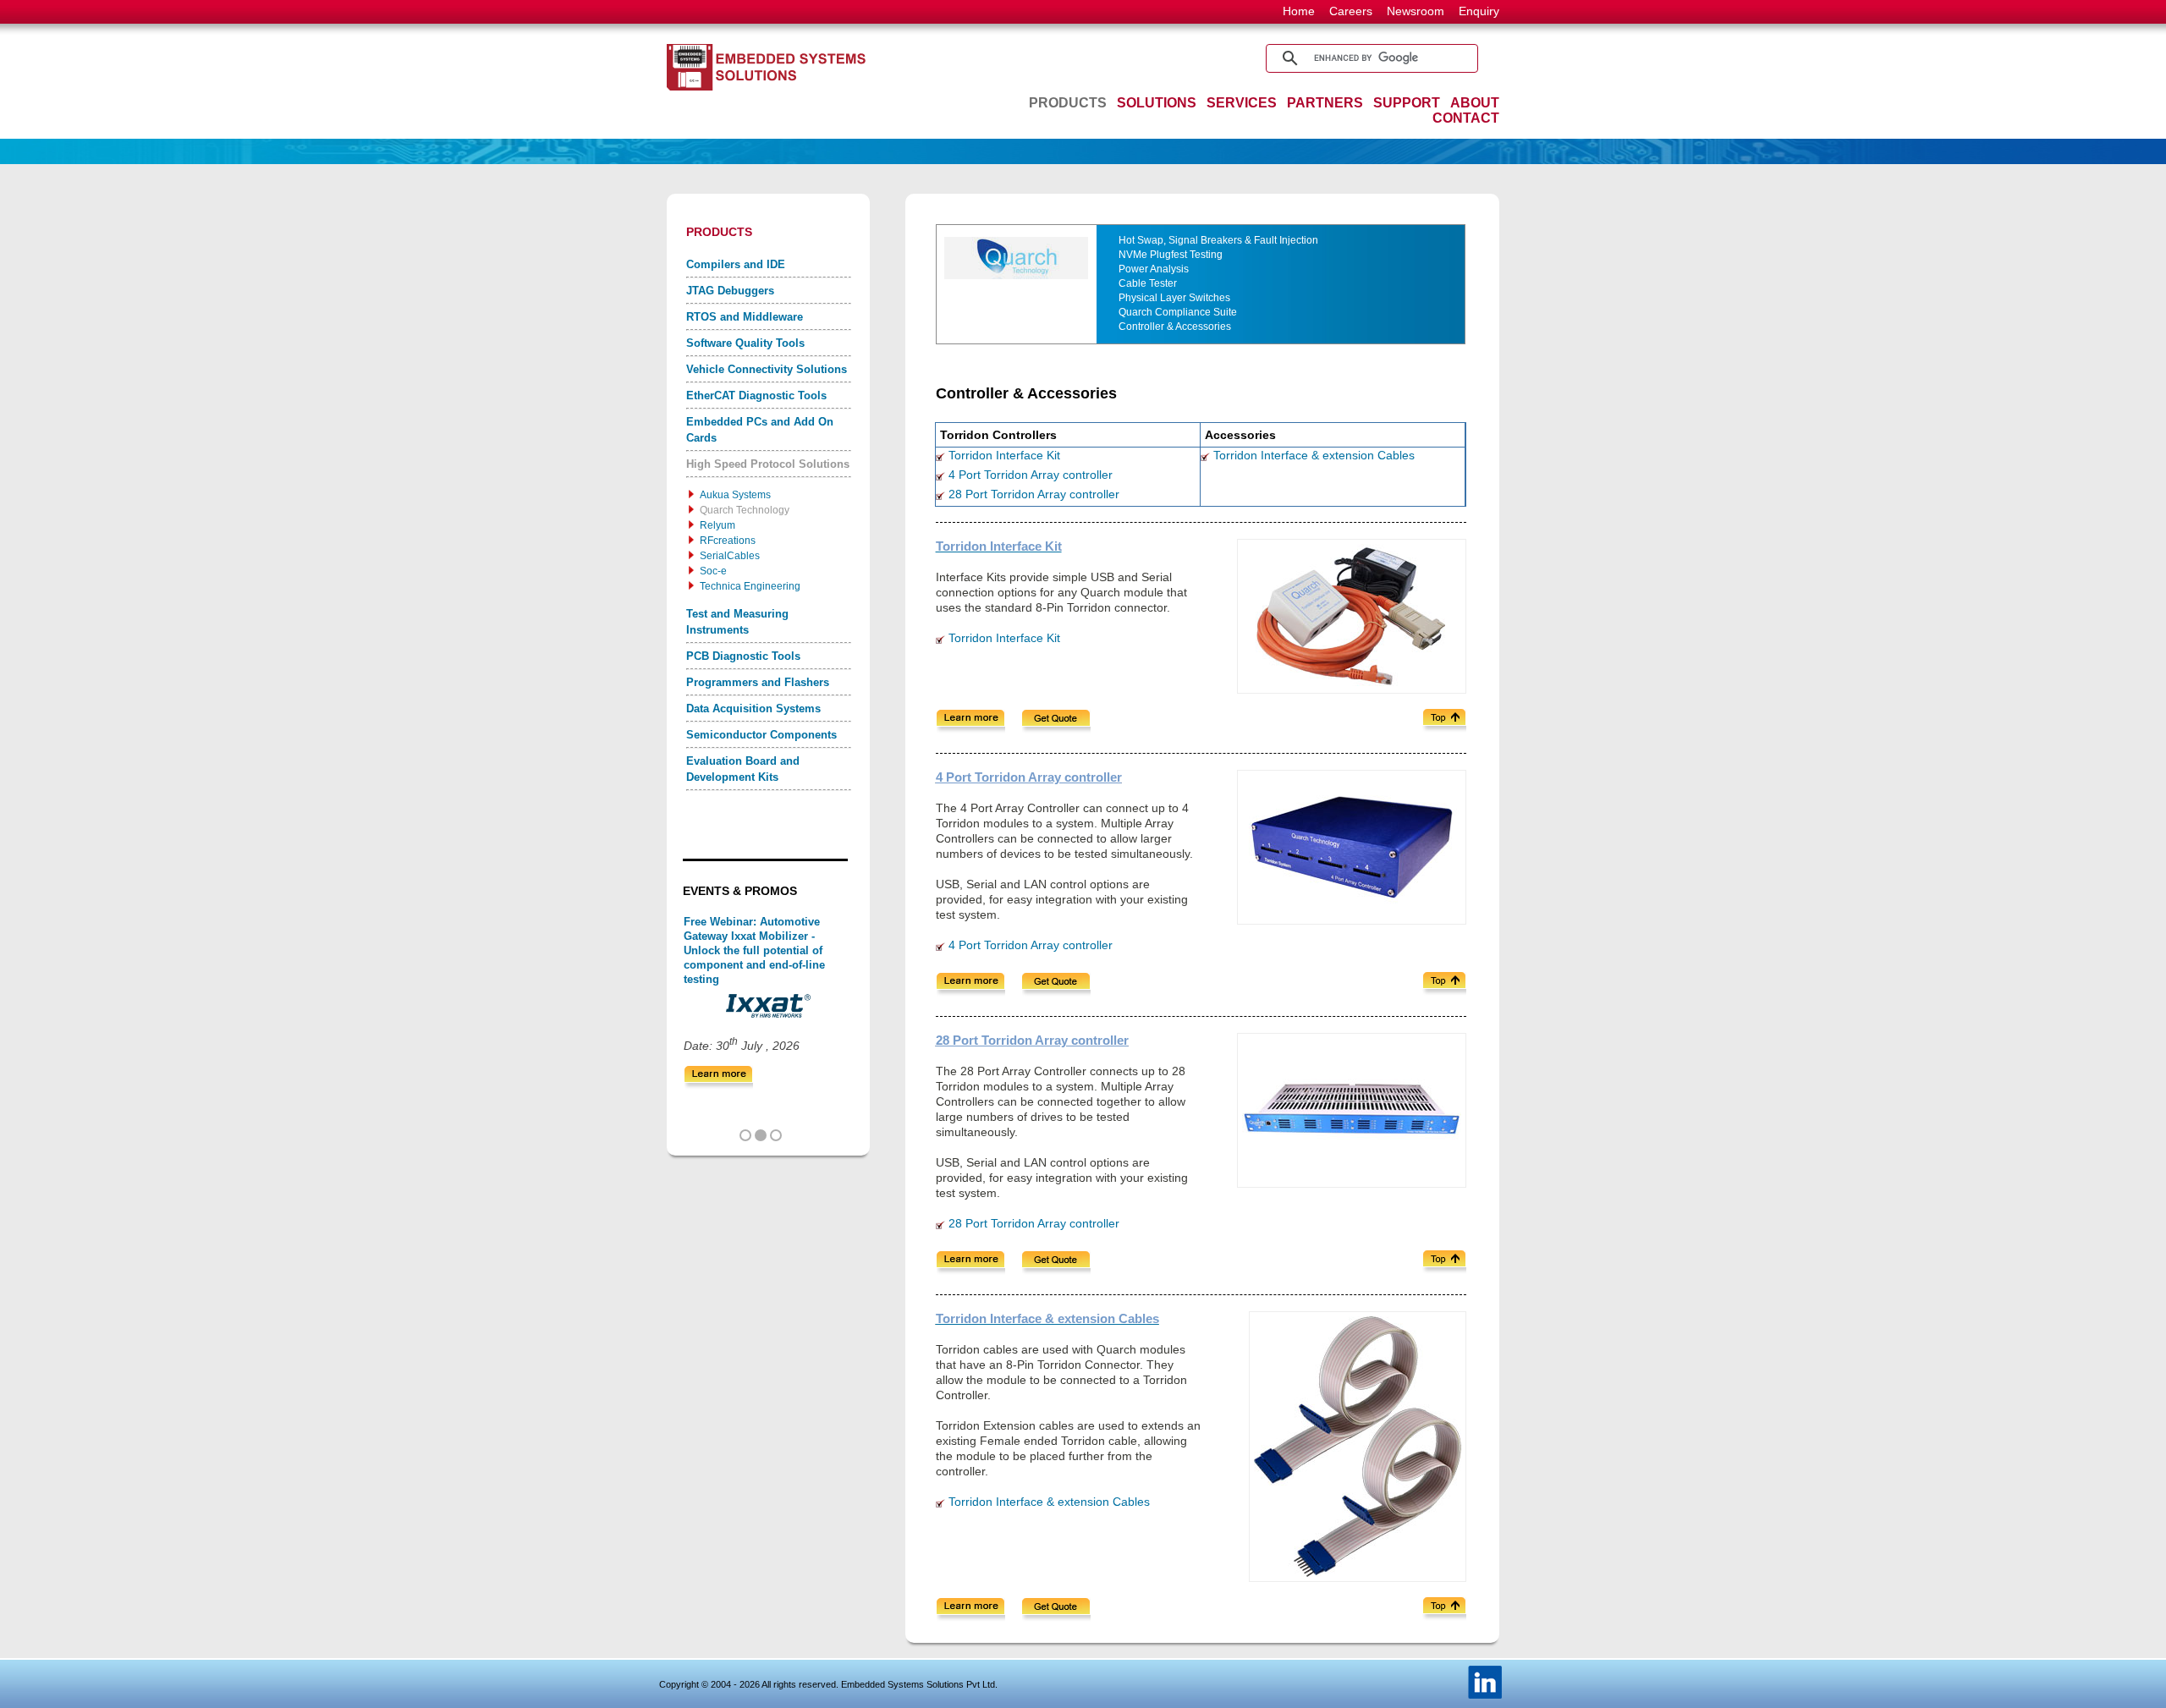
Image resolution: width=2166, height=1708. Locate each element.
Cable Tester (1148, 283)
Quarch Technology (745, 510)
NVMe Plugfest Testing (1171, 255)
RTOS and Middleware (745, 317)
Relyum (717, 525)
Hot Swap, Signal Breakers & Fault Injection (1218, 240)
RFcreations (728, 541)
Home (1299, 11)
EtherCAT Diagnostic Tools (756, 395)
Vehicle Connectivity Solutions (767, 369)
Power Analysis (1154, 269)
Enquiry (1479, 11)
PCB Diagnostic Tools (743, 656)
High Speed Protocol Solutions (768, 464)
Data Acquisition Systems (753, 708)
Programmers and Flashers (758, 682)
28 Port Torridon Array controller (1034, 494)
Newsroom (1416, 11)
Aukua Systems (735, 495)
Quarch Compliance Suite (1178, 312)
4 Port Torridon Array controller (1031, 475)
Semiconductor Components (761, 735)
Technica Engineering (750, 586)
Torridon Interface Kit (1004, 455)
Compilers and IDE (736, 264)
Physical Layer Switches (1174, 298)
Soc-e (713, 571)
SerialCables (730, 556)
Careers (1351, 11)
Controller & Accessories (1175, 327)
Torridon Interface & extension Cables (1314, 455)
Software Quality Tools (745, 343)
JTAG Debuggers (730, 291)
